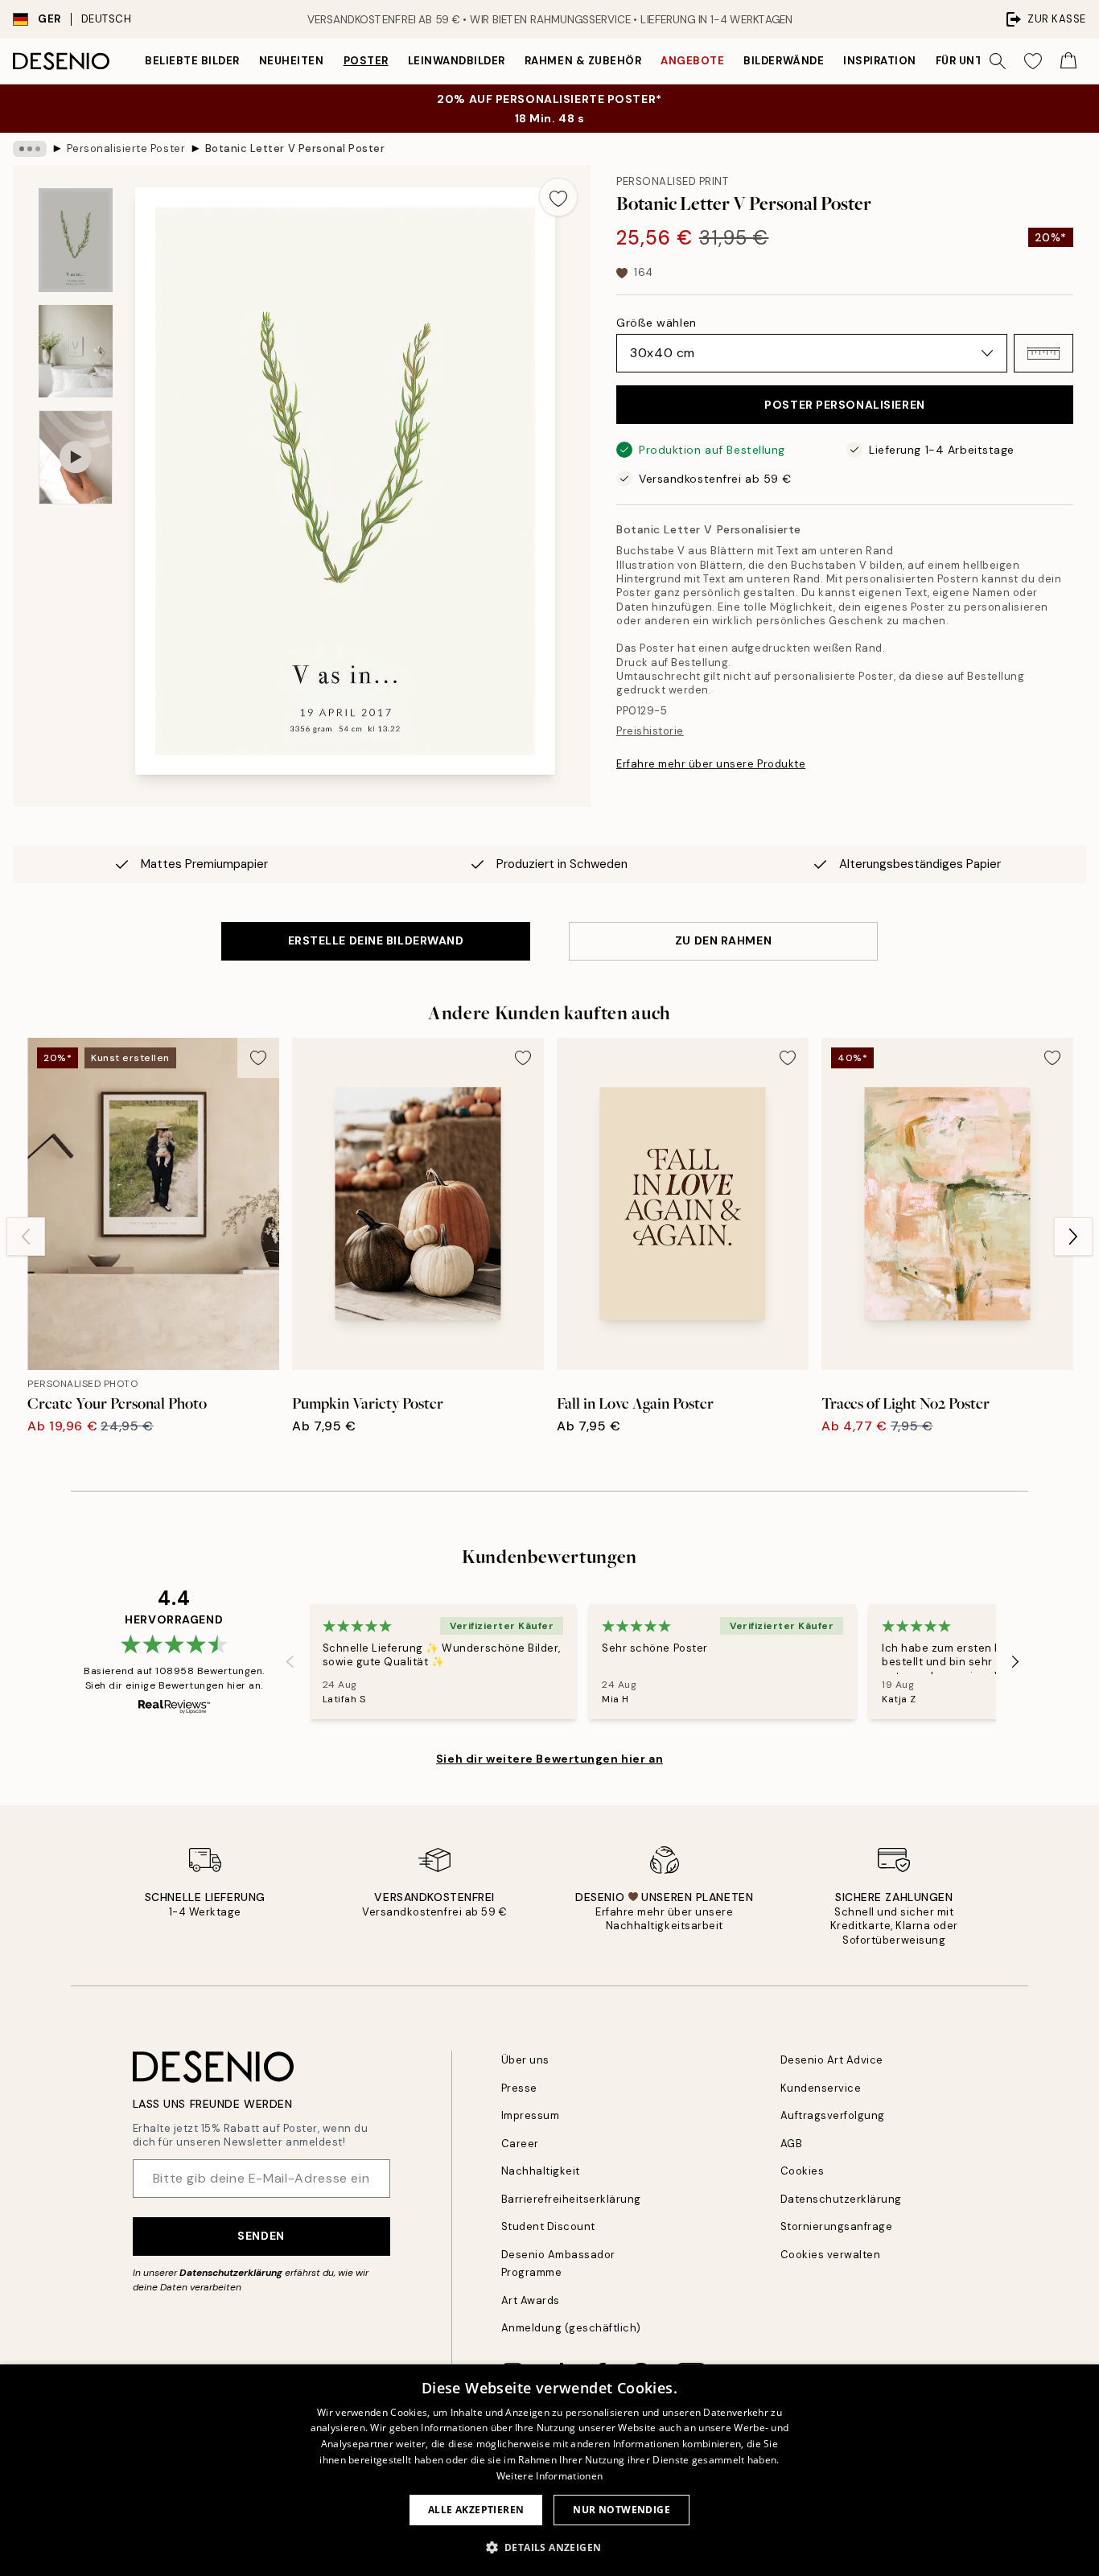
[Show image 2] (76, 351)
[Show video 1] (76, 457)
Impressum (531, 2115)
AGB (792, 2144)
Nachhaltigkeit (541, 2171)
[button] (1043, 353)
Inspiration (880, 61)
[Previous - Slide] (26, 1237)
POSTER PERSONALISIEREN (844, 405)
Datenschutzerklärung (231, 2273)
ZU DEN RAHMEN (723, 940)
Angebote (692, 61)
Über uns (525, 2060)
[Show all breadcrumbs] (30, 149)
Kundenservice (821, 2088)
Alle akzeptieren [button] (476, 2510)
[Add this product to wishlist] (558, 197)
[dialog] (549, 2470)
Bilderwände (784, 61)
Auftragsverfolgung (833, 2115)
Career (520, 2144)
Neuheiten (292, 61)
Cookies (803, 2171)
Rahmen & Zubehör (583, 61)
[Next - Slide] (1073, 1237)
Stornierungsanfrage (837, 2226)
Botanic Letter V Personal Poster (295, 148)
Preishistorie (650, 731)
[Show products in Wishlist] (1033, 61)
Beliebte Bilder (192, 61)
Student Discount (548, 2226)
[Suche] (998, 61)
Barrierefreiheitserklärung (572, 2199)
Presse (519, 2088)
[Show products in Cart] (1068, 61)
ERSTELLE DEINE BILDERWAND (376, 940)
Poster (366, 61)
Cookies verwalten (831, 2255)
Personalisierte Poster (126, 148)
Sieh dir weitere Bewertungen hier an (549, 1759)
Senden (261, 2236)
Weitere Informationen (549, 2476)
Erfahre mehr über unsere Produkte (711, 764)
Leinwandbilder (457, 61)
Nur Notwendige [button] (622, 2510)
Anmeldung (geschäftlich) (571, 2328)
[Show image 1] (76, 240)
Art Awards (531, 2300)
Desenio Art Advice (832, 2060)
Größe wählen (657, 323)
